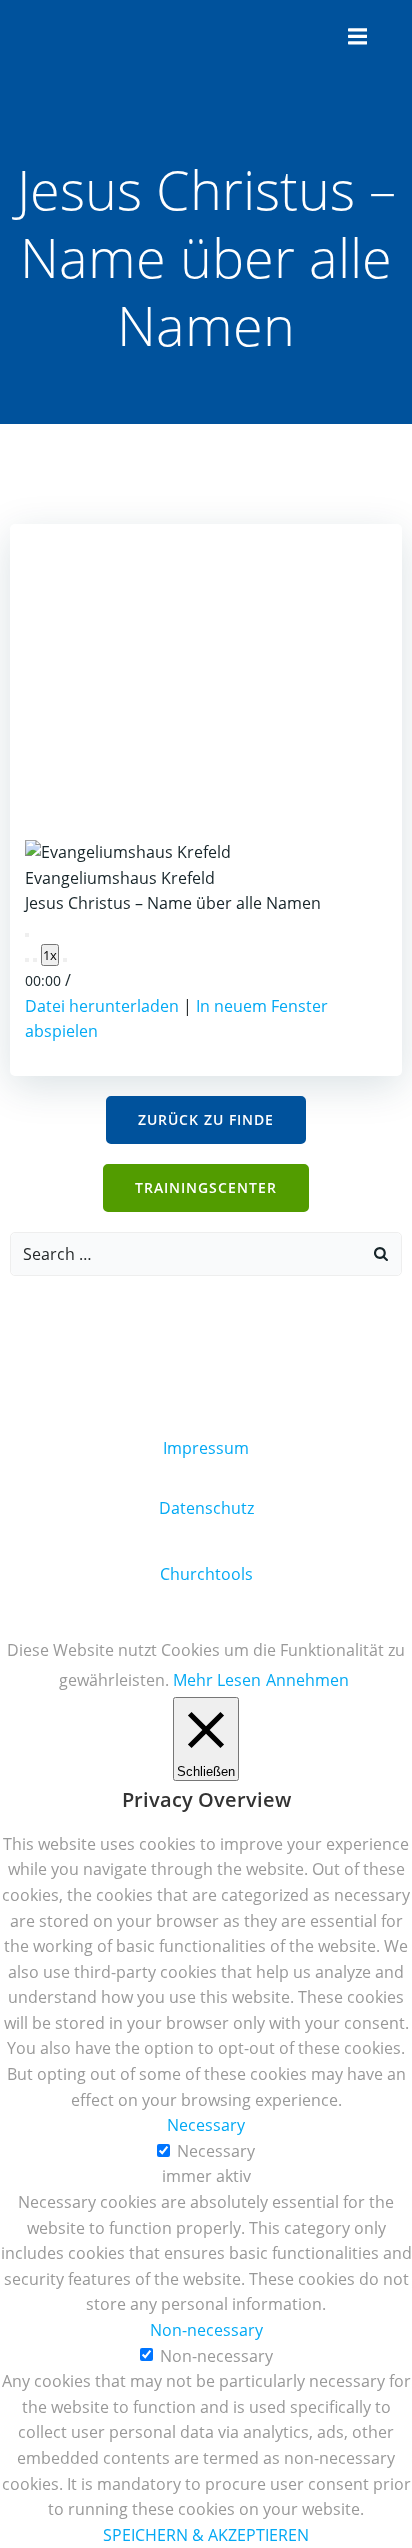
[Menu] (355, 37)
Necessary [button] (206, 2125)
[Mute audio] (27, 960)
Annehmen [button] (307, 1680)
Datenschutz (206, 1508)
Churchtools (206, 1574)
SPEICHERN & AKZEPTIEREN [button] (206, 2535)
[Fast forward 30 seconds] (65, 960)
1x (50, 955)
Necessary (216, 2151)
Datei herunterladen (102, 1006)
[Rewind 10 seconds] (35, 960)
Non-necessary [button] (206, 2330)
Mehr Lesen (217, 1680)
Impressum (206, 1448)
